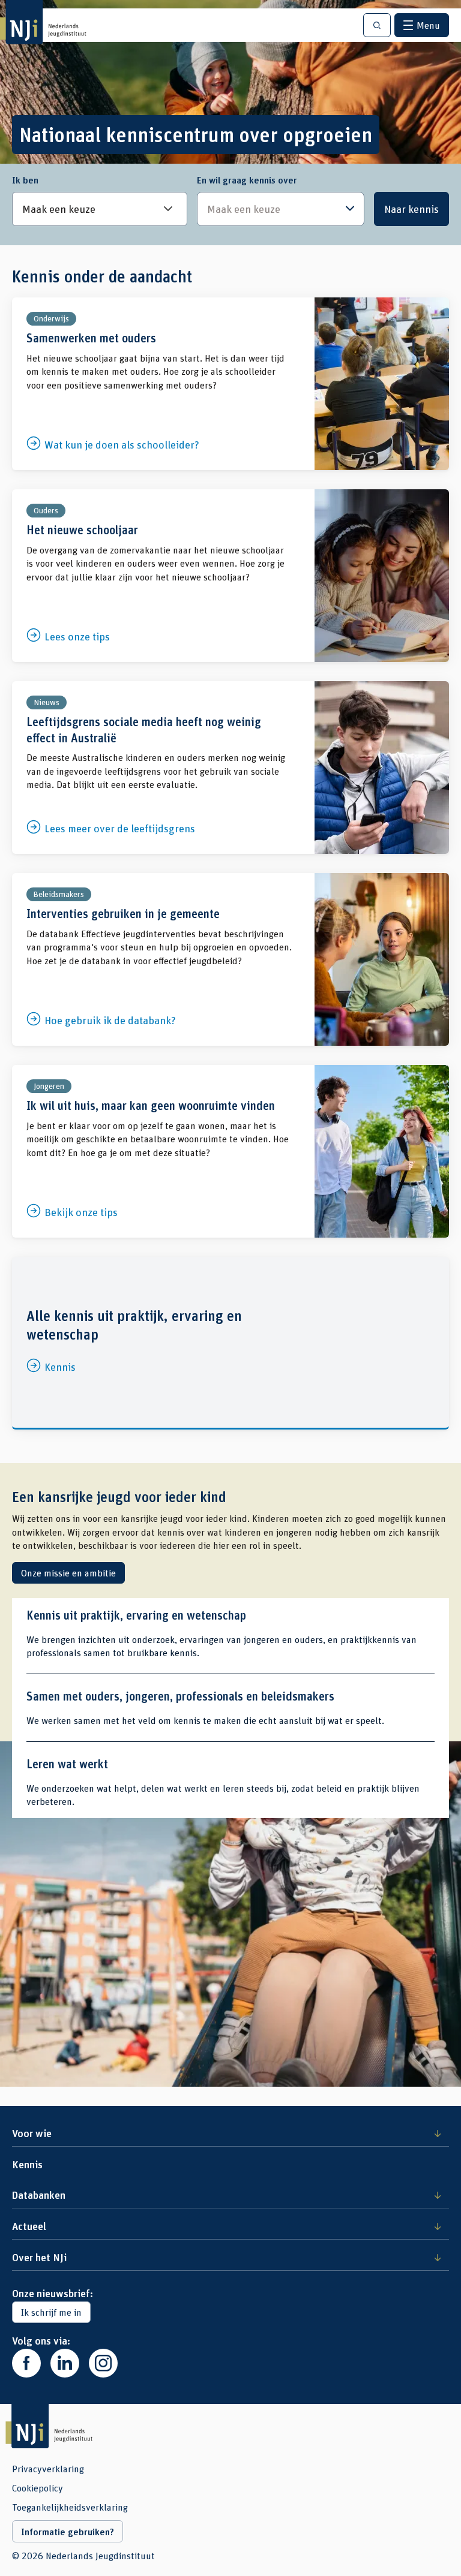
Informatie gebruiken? (68, 2532)
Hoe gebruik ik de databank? (230, 959)
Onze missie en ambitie (68, 1573)
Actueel (29, 2226)
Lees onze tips (230, 576)
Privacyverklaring (48, 2469)
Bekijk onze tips (230, 1151)
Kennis (230, 1342)
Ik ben (25, 180)
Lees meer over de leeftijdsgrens (230, 768)
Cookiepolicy (38, 2488)
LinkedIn (65, 2363)
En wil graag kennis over (247, 180)
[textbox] (275, 209)
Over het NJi (39, 2257)
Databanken (39, 2195)
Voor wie (32, 2133)
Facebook (26, 2363)
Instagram (103, 2363)
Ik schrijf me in (51, 2312)
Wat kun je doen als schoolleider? (230, 384)
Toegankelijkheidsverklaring (70, 2507)
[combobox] (281, 209)
